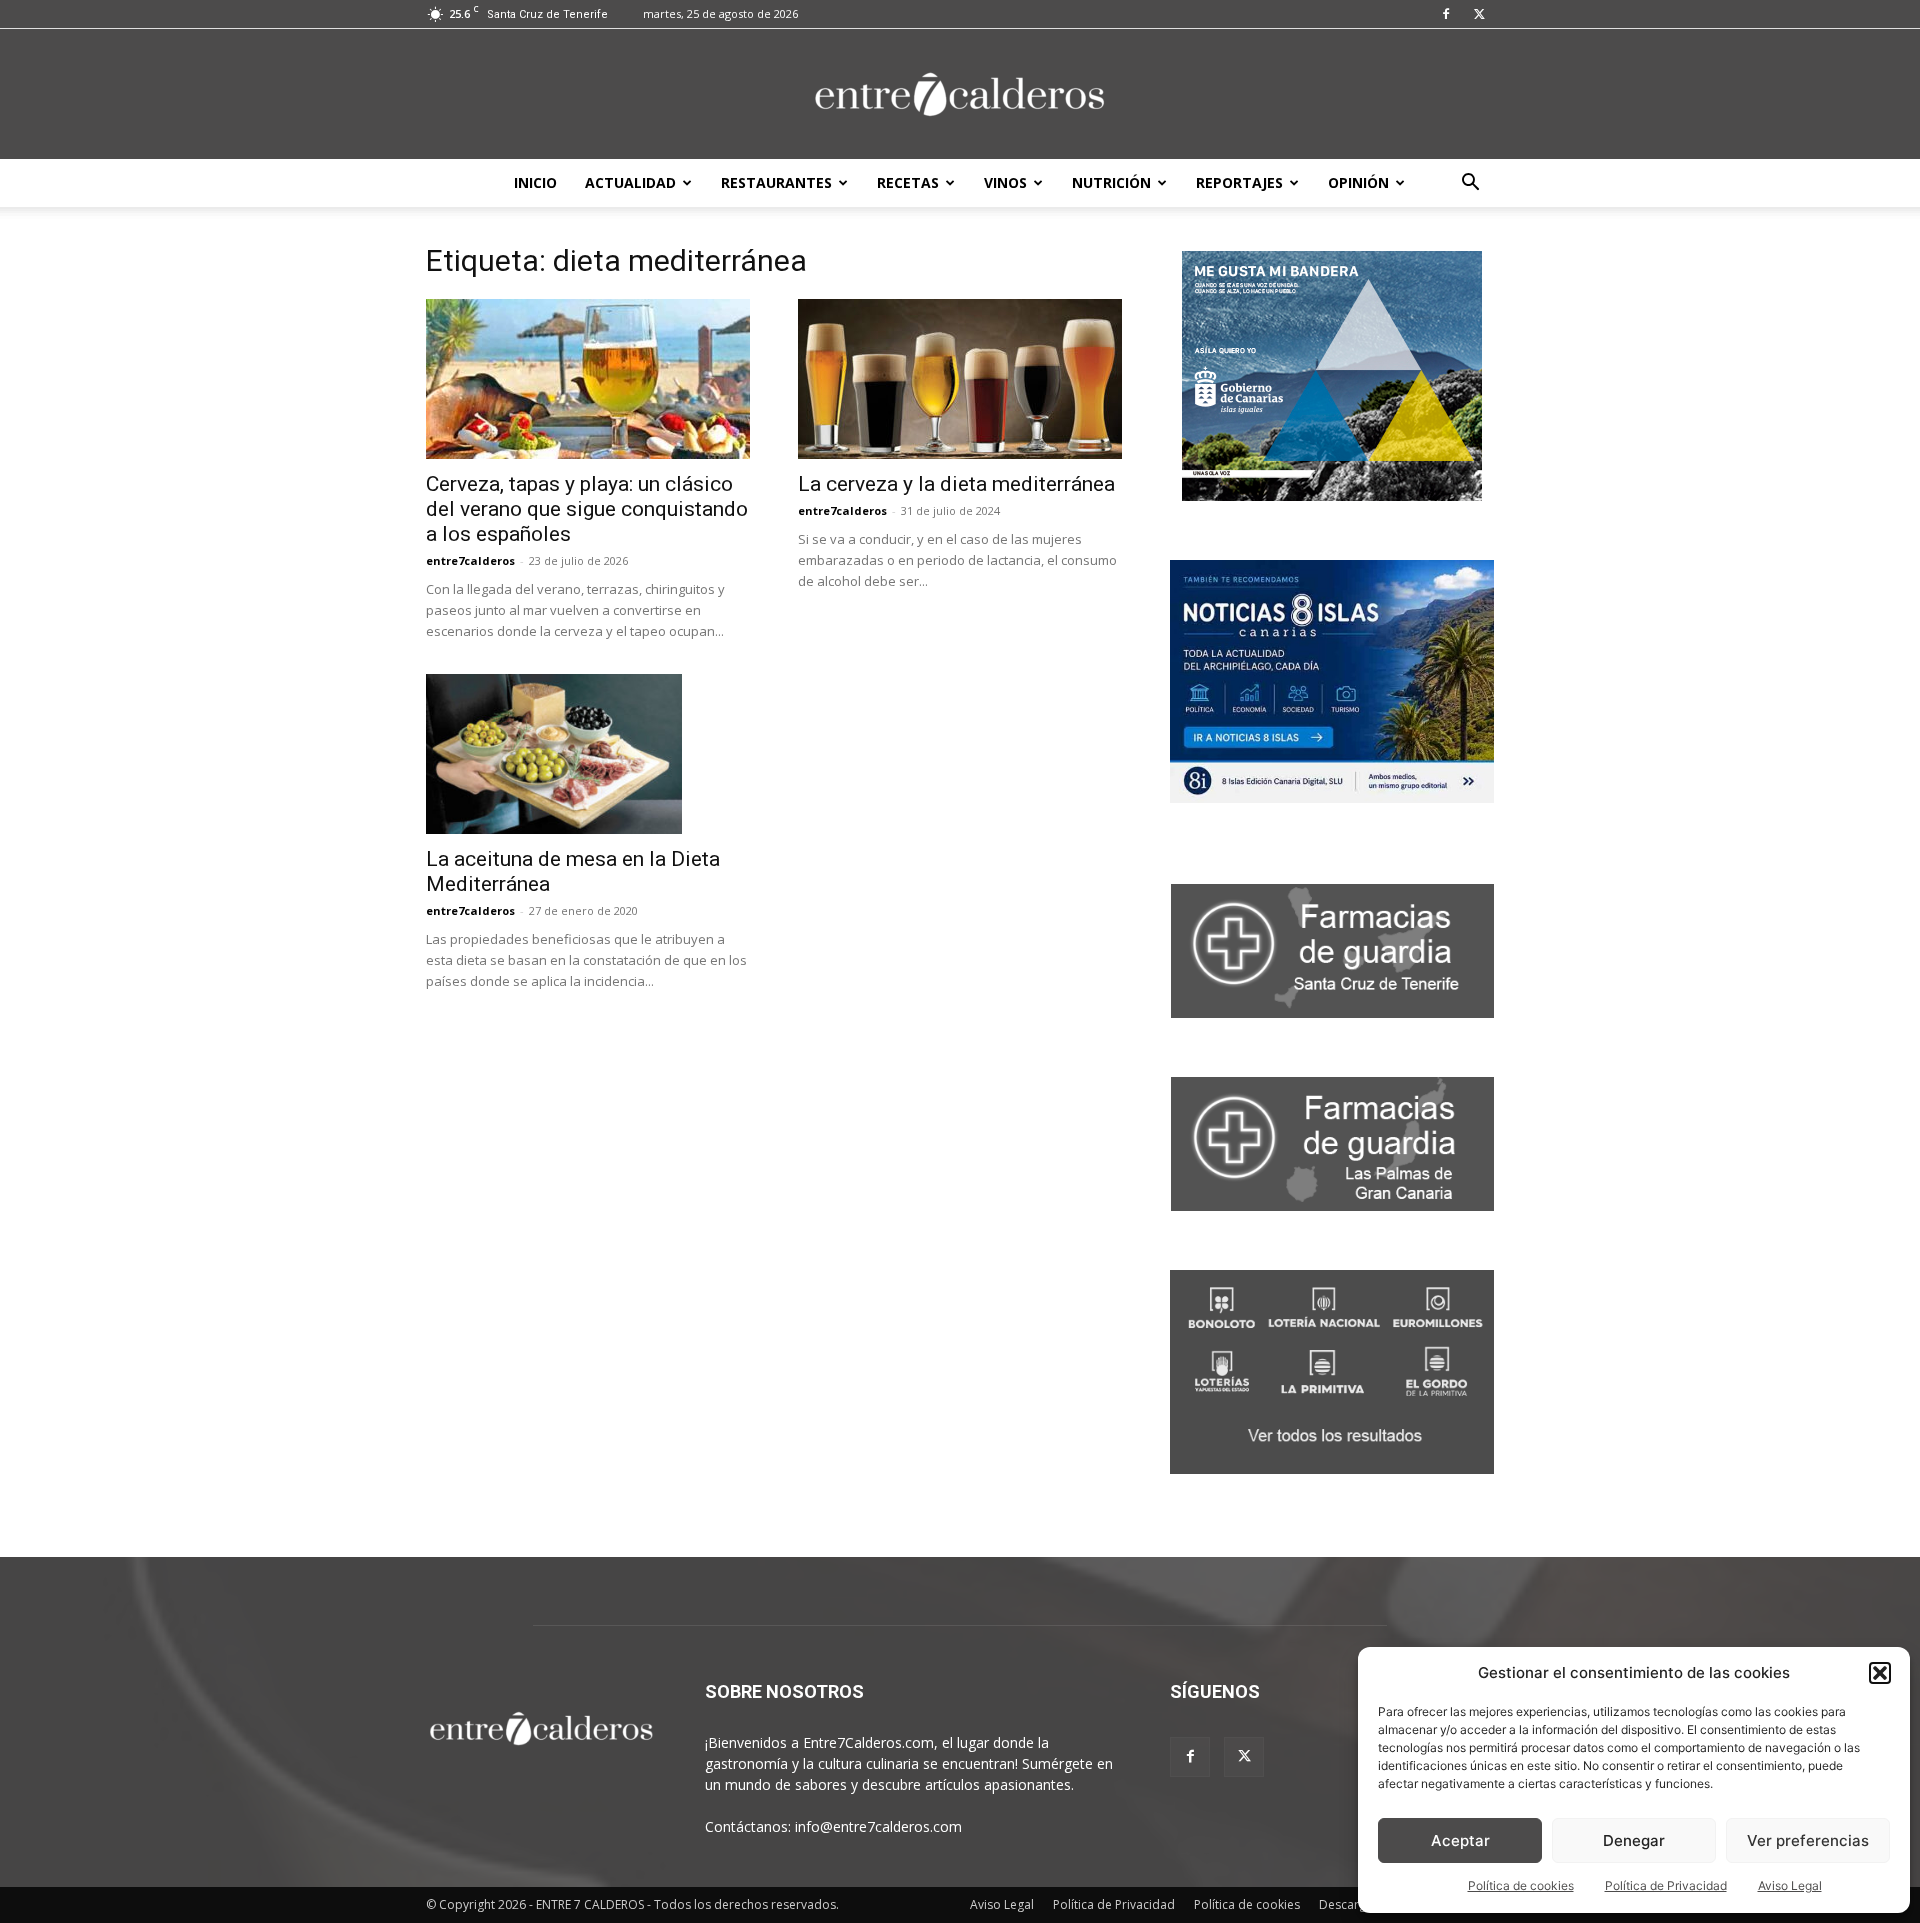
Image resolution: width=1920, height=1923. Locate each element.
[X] (1479, 14)
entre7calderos (470, 560)
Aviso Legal (1790, 1885)
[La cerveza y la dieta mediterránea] (960, 379)
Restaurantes (776, 182)
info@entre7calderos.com (878, 1826)
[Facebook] (1446, 14)
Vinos (1005, 182)
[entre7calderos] (960, 95)
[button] (1880, 1673)
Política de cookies (1521, 1885)
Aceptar (1460, 1840)
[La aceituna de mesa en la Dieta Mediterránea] (588, 754)
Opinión (1358, 182)
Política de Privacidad (1666, 1885)
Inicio (535, 182)
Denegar (1634, 1840)
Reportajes (1239, 182)
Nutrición (1111, 182)
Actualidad (630, 182)
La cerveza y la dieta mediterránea (956, 484)
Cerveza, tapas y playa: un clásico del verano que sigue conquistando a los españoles (587, 509)
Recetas (908, 182)
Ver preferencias (1808, 1840)
